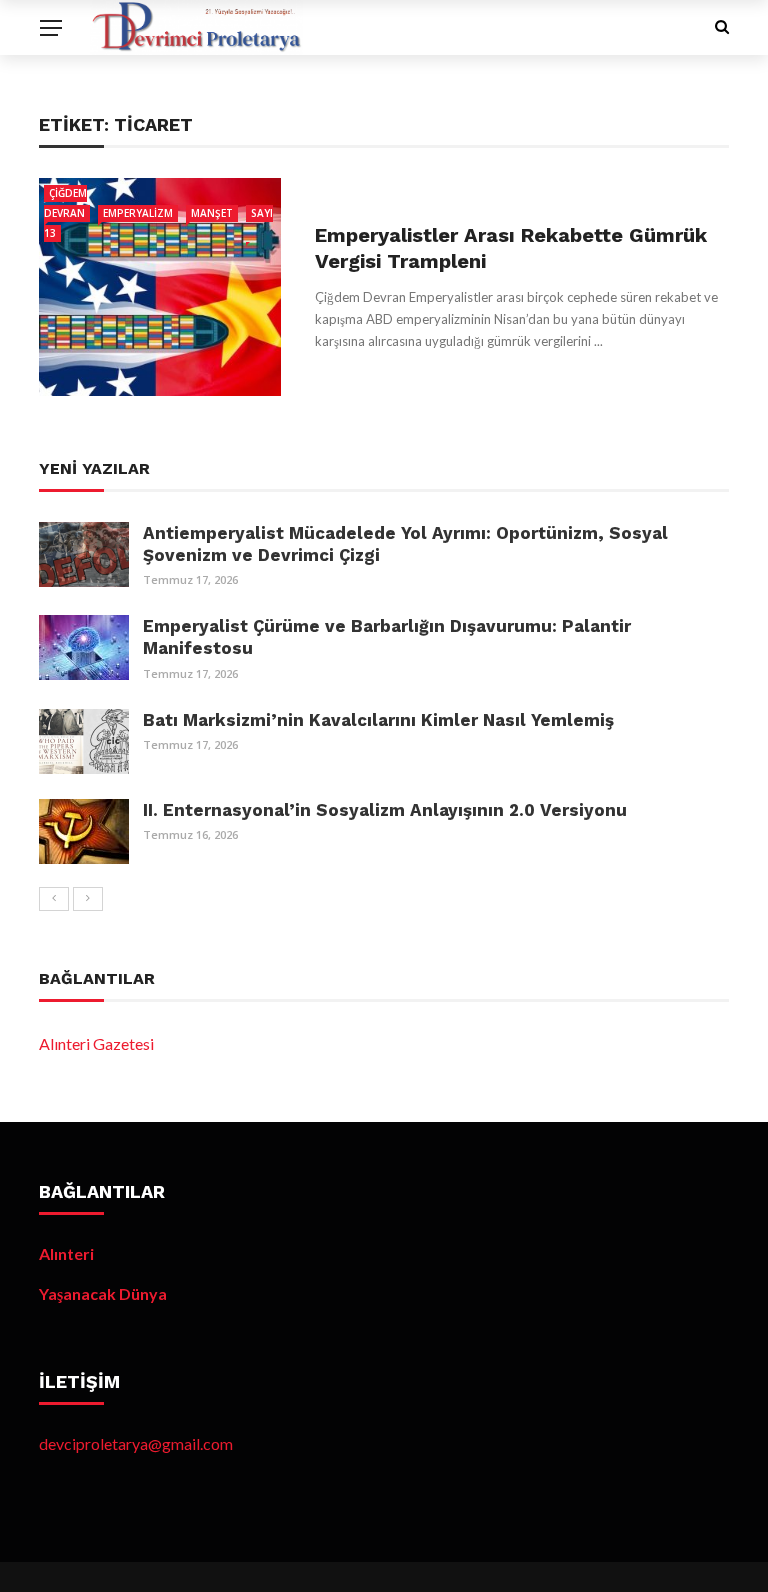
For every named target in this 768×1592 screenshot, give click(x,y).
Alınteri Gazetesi (96, 1043)
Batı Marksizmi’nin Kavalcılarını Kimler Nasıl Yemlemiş (378, 720)
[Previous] (54, 899)
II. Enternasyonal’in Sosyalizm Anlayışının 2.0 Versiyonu (385, 810)
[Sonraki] (88, 899)
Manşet (212, 213)
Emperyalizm (138, 213)
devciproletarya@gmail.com (136, 1443)
